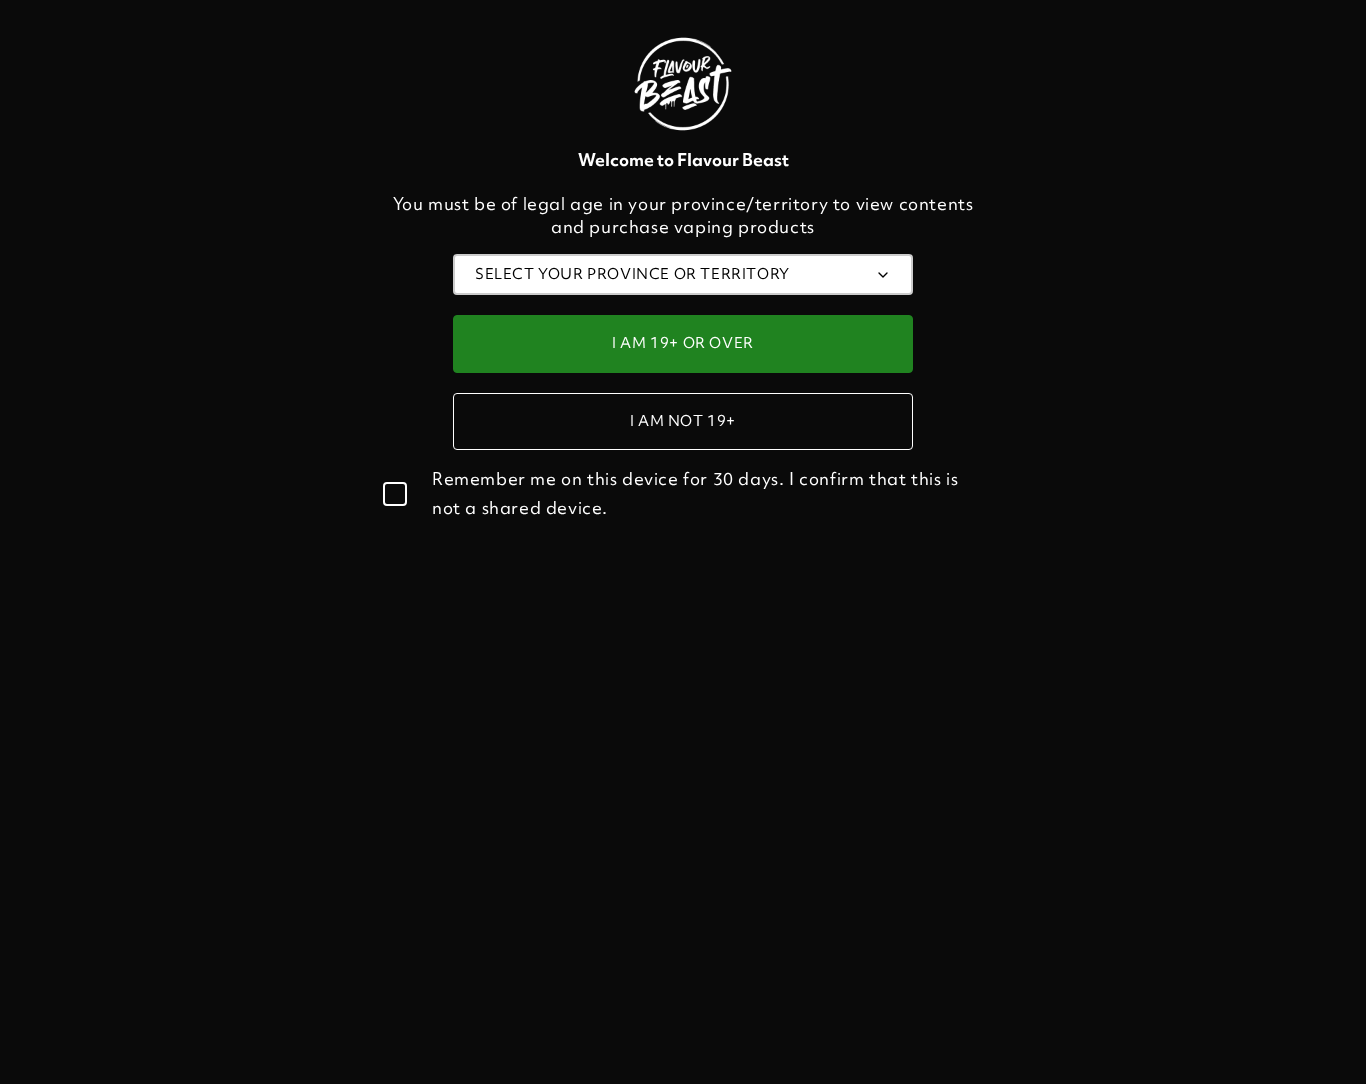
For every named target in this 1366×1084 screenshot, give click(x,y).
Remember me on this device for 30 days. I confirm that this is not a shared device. (695, 493)
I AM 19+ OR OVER (683, 343)
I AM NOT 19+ (683, 421)
